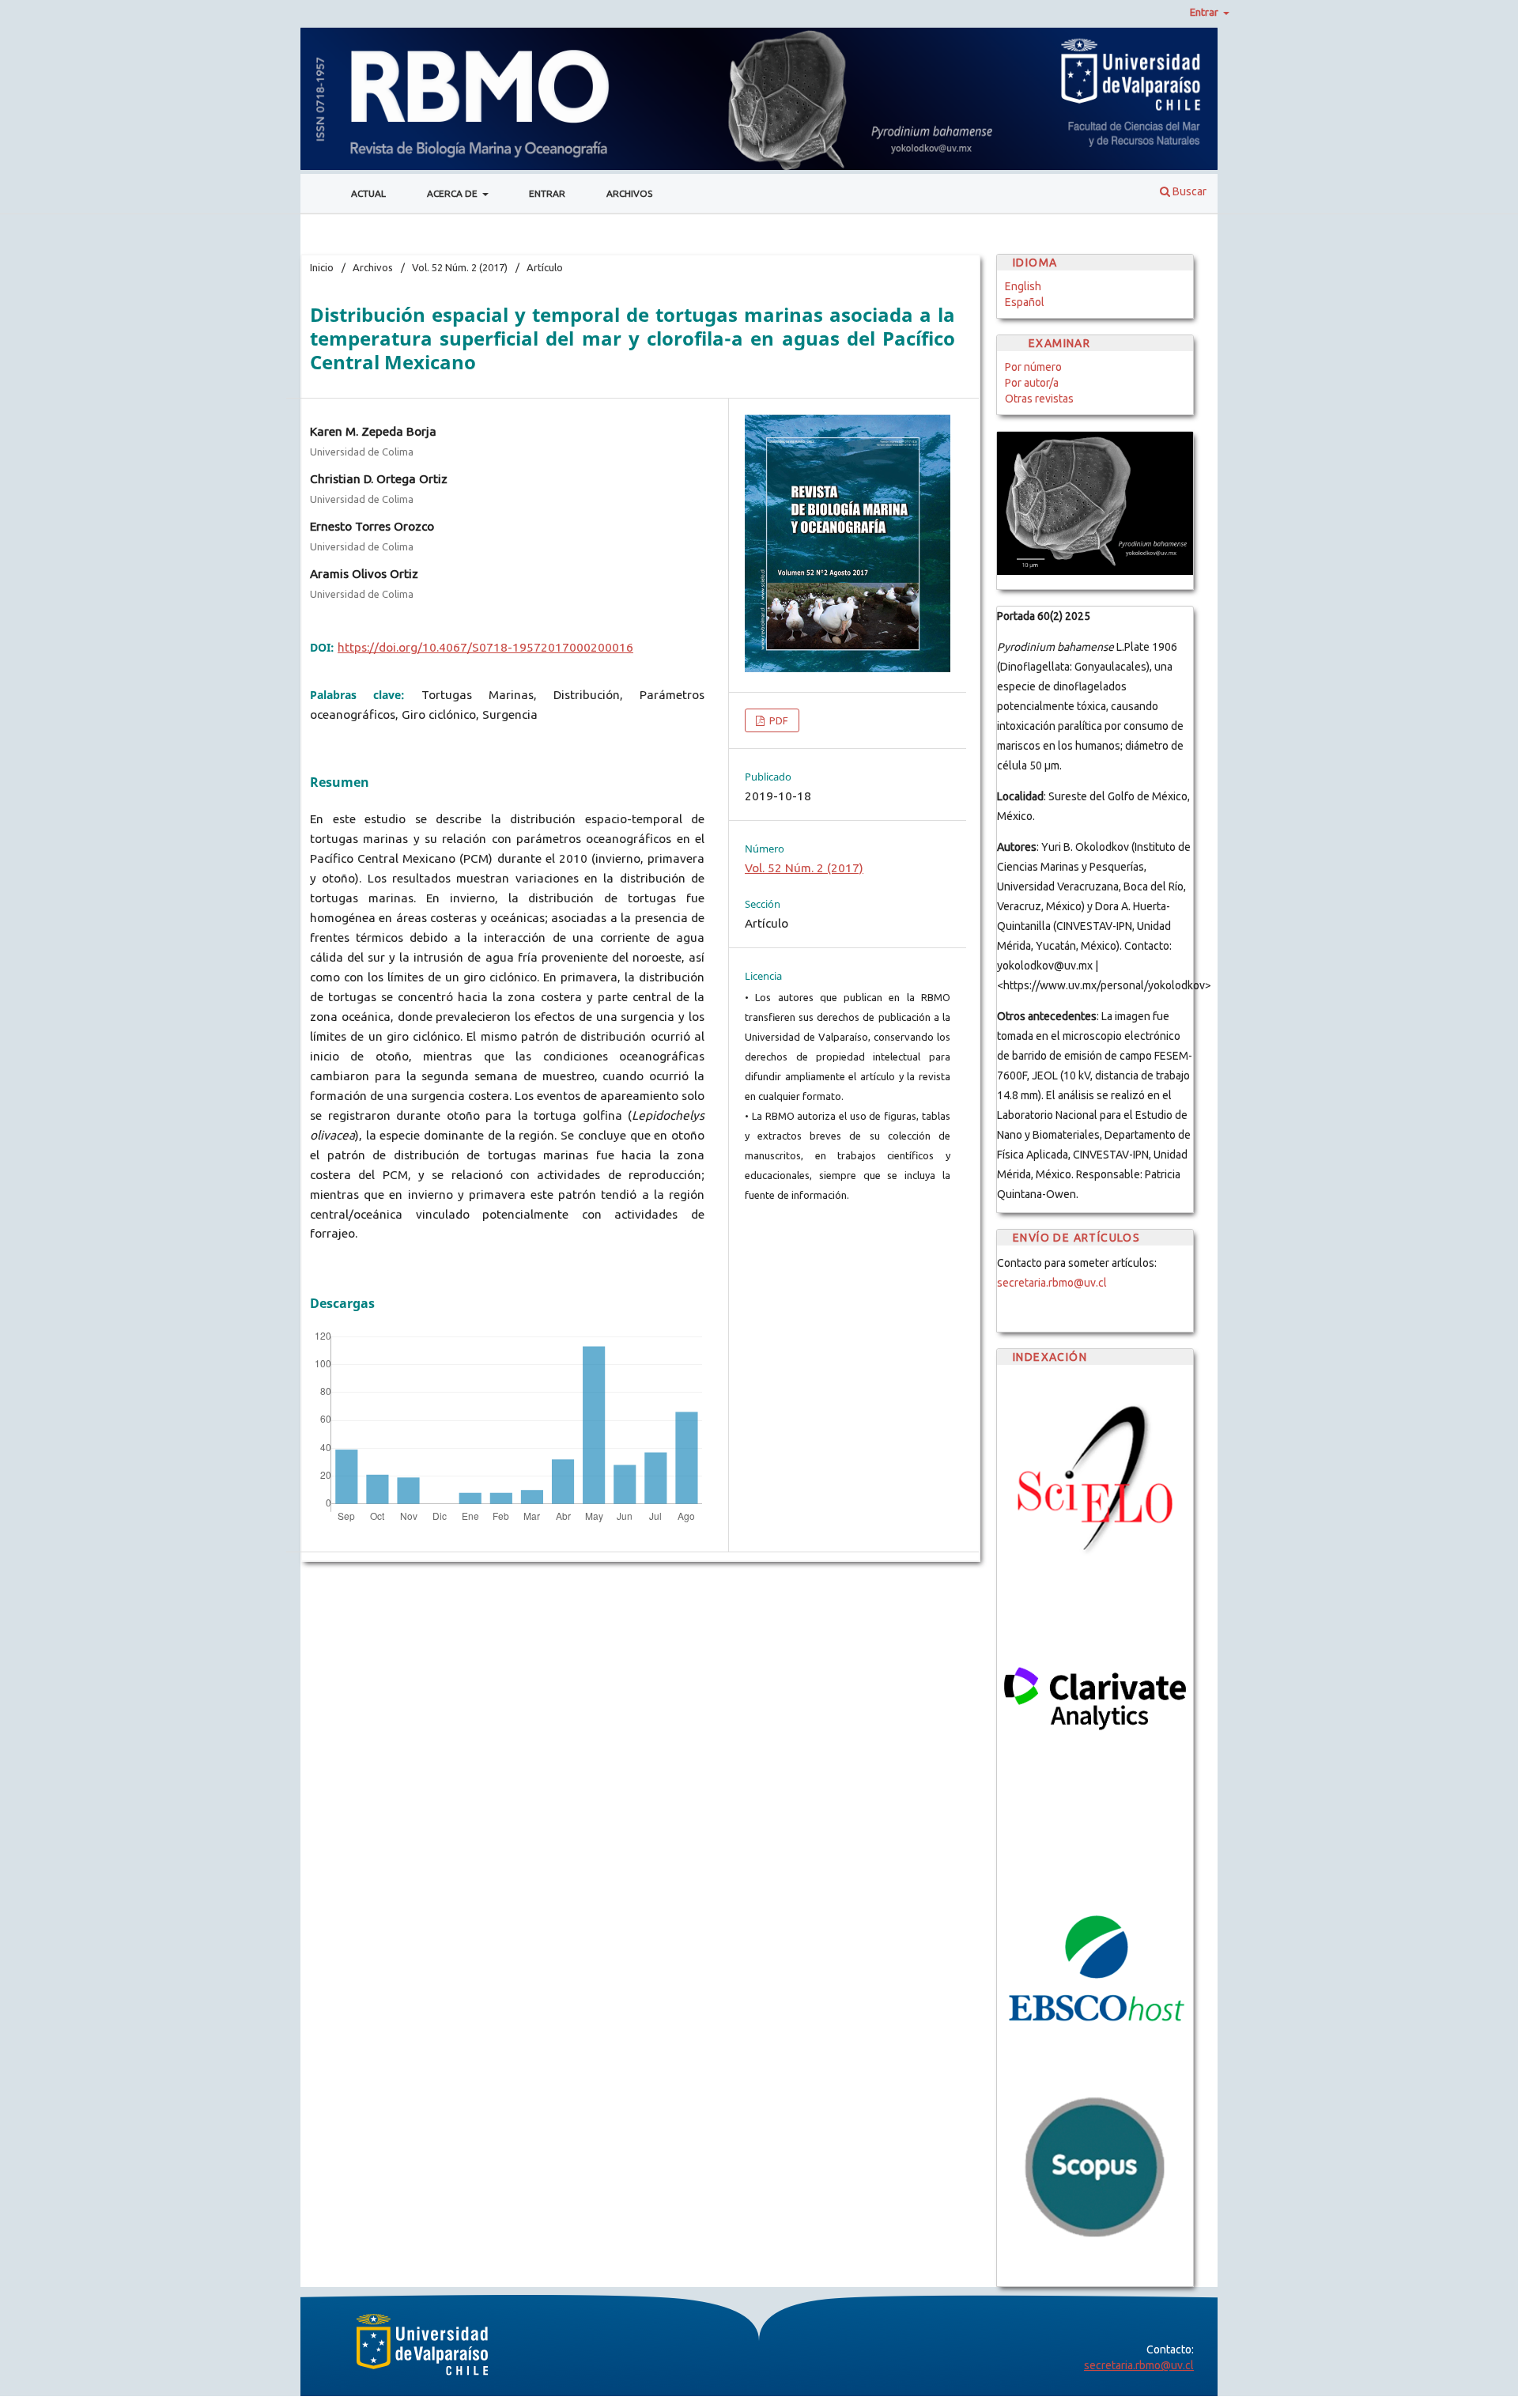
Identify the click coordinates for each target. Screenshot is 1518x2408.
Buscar (1188, 191)
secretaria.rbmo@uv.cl (1052, 1283)
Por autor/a (1032, 383)
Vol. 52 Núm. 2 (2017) (460, 267)
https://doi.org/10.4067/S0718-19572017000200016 (485, 647)
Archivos (629, 193)
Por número (1033, 367)
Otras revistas (1039, 399)
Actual (368, 193)
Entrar (547, 193)
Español (1025, 302)
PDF (778, 720)
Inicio (322, 267)
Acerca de (453, 193)
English (1023, 286)
